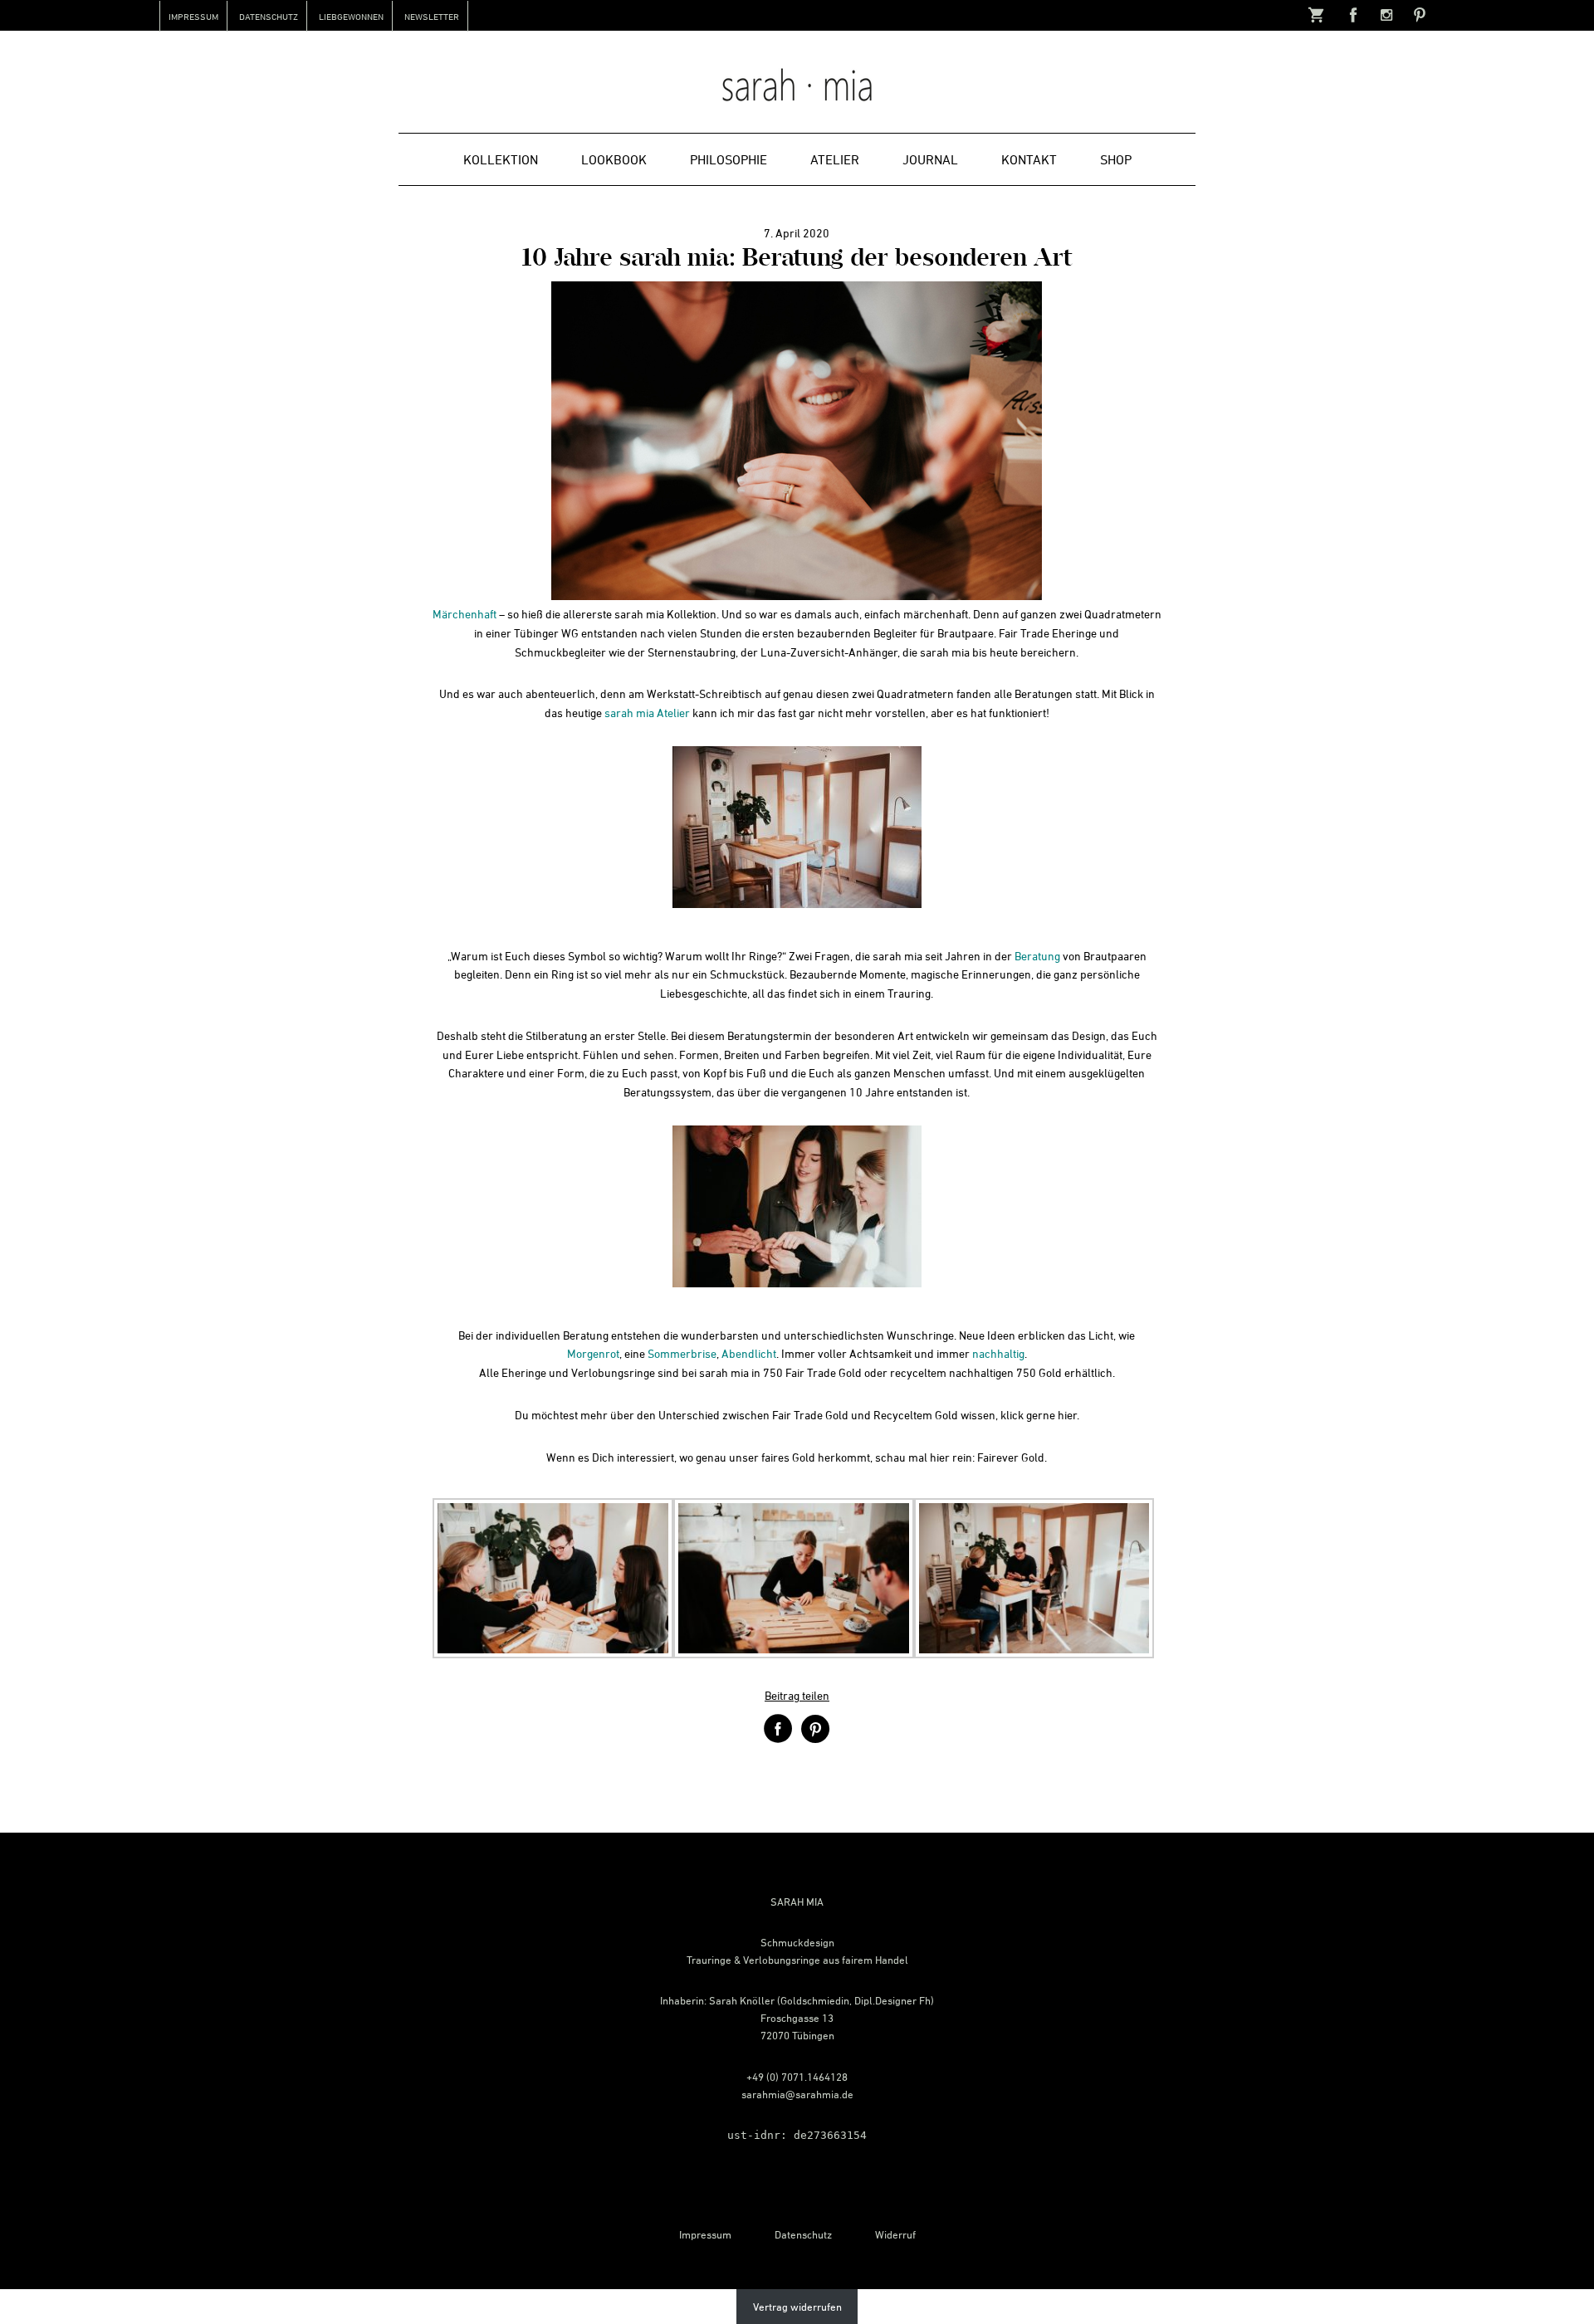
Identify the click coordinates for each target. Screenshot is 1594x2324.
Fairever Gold (1011, 1457)
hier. (1068, 1415)
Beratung (1037, 956)
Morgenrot (593, 1353)
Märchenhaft (465, 614)
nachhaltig (998, 1353)
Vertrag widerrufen (797, 2307)
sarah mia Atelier (647, 713)
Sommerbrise (682, 1353)
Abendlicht (749, 1353)
